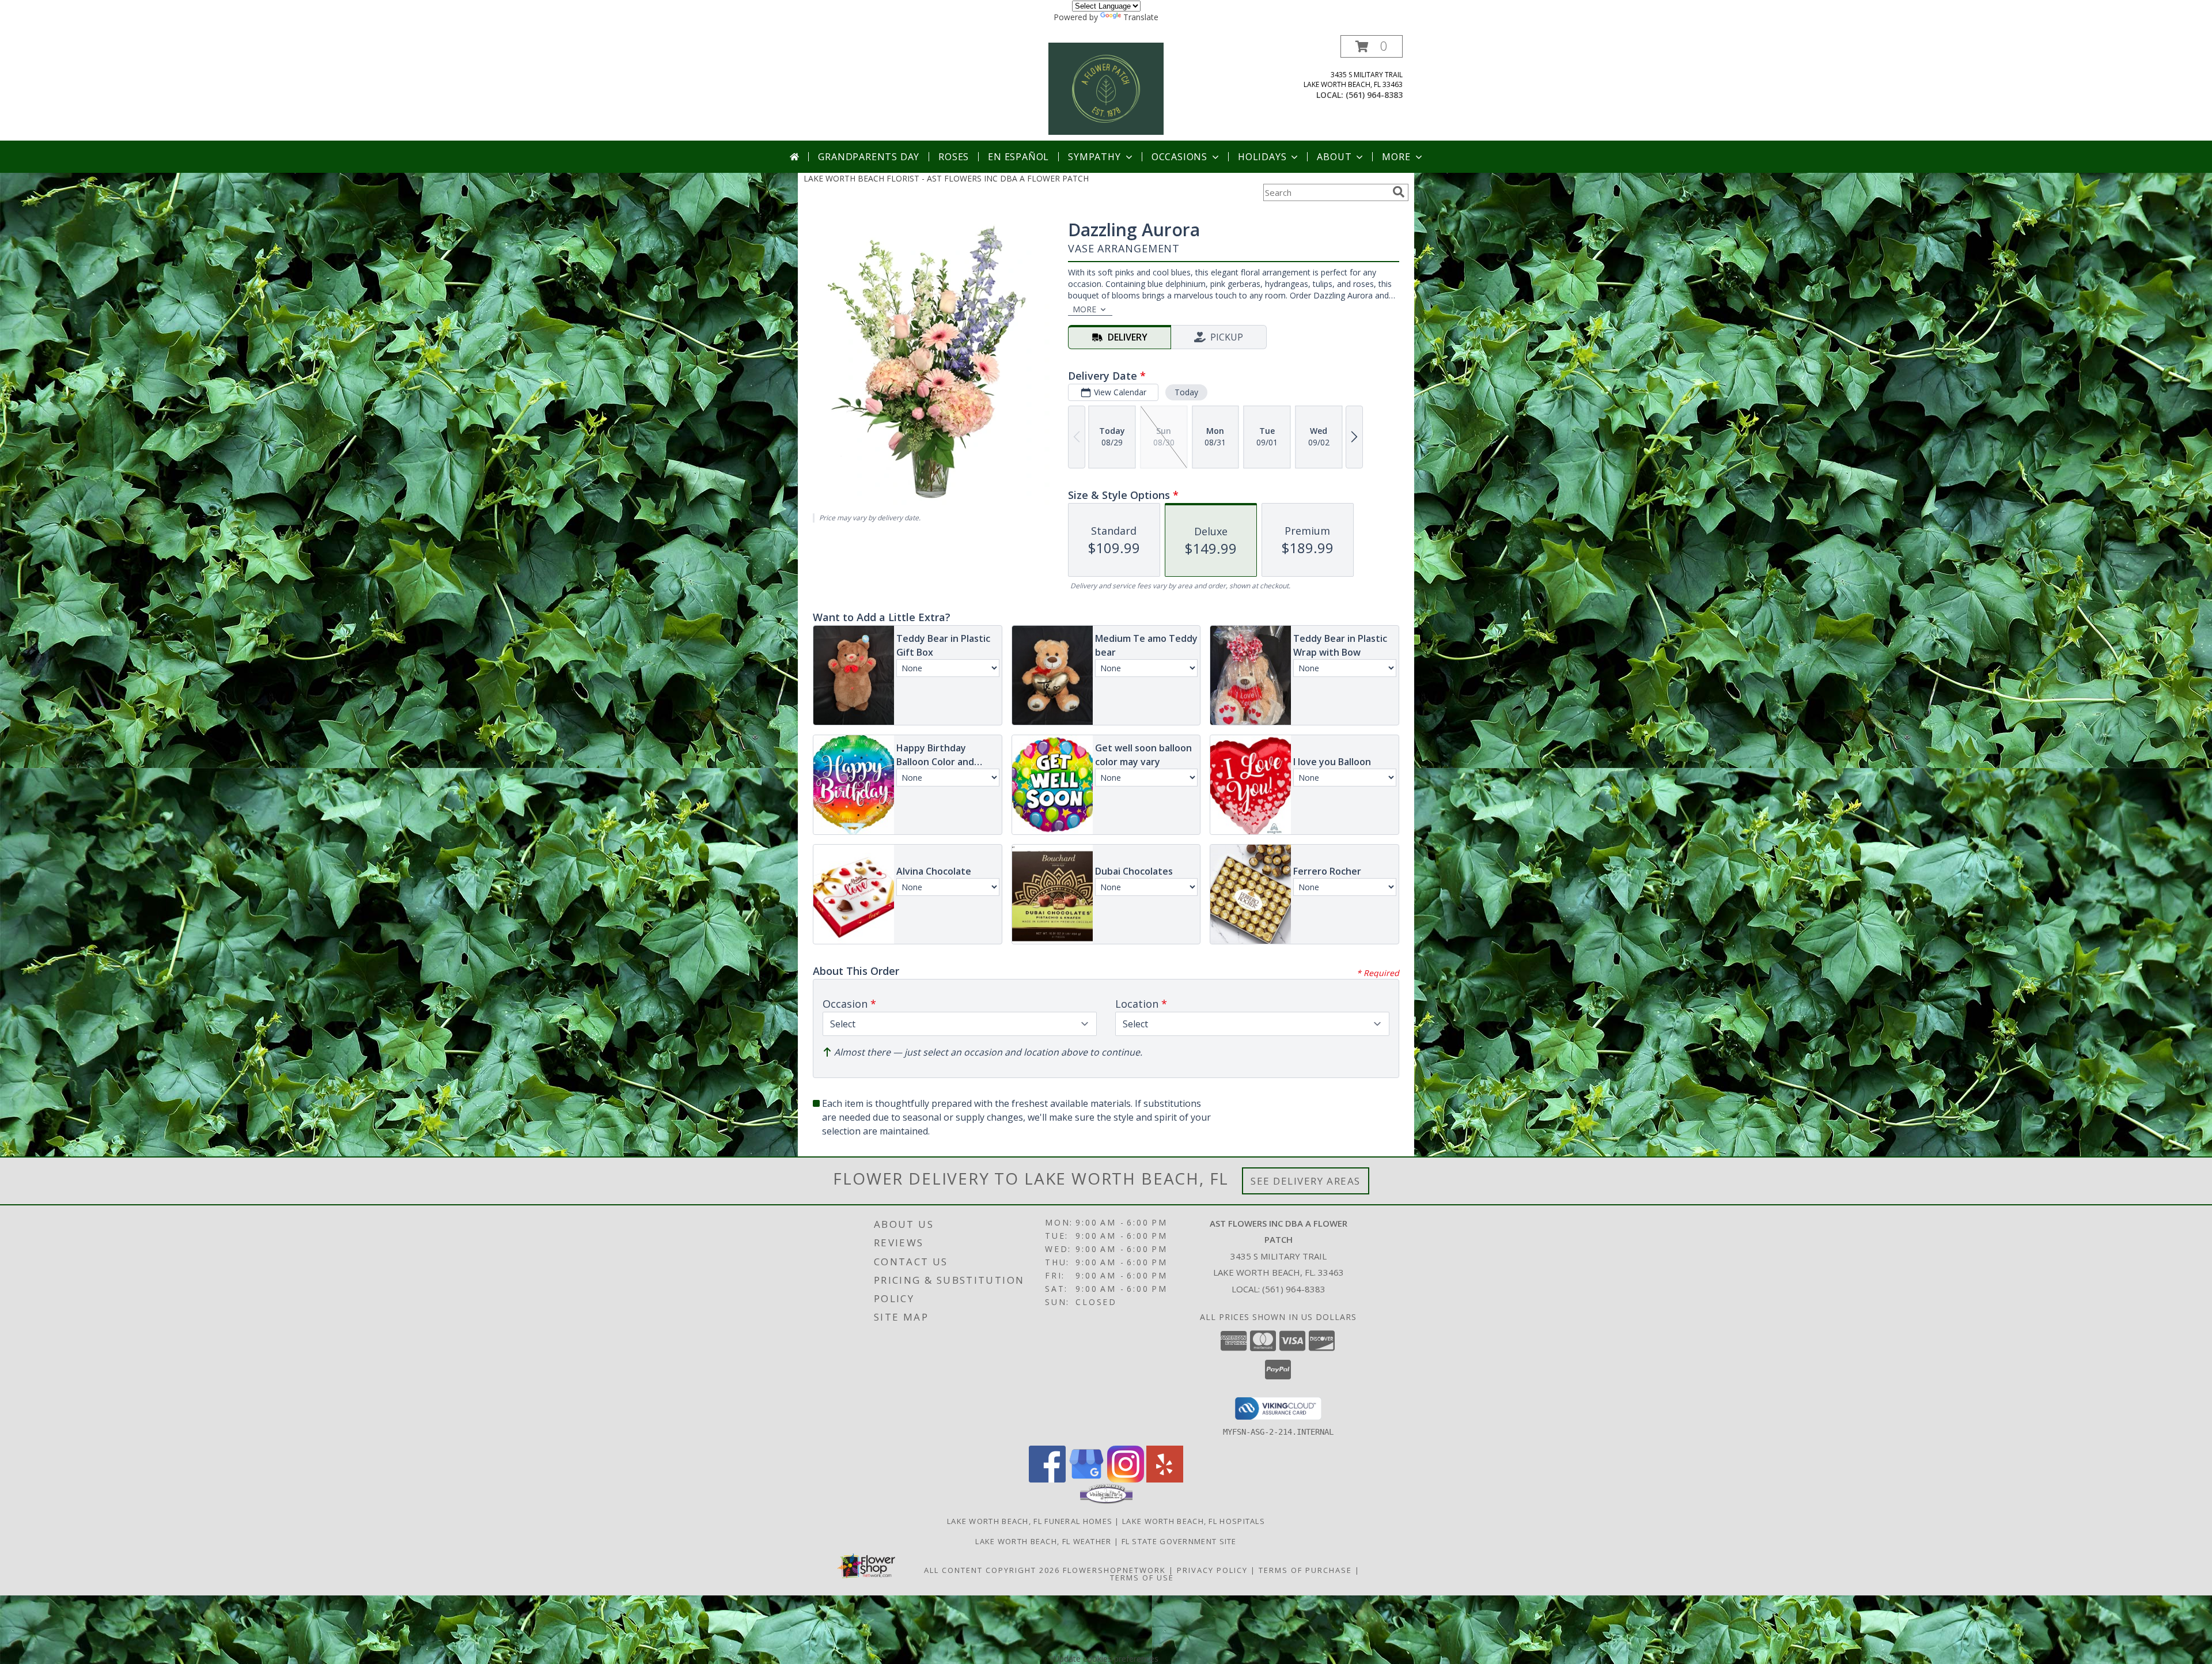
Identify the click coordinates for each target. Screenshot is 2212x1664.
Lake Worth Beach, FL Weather (1043, 1541)
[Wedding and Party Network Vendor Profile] (1106, 1501)
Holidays (1262, 157)
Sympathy (1094, 157)
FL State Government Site (1179, 1541)
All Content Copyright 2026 (992, 1570)
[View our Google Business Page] (1086, 1479)
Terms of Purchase (1305, 1570)
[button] (1372, 46)
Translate (1141, 17)
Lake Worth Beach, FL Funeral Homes (1030, 1521)
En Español (1018, 157)
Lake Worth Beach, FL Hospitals (1194, 1521)
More (1396, 157)
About (1334, 157)
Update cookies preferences (1106, 1659)
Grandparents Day (869, 157)
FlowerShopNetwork (1114, 1570)
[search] (1399, 192)
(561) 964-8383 (1374, 95)
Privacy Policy (1212, 1570)
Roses (954, 157)
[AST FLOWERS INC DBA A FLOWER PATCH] (1106, 88)
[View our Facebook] (1047, 1479)
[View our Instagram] (1126, 1479)
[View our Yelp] (1165, 1479)
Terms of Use (1142, 1578)
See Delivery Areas (1306, 1181)
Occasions (1179, 157)
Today (1186, 392)
